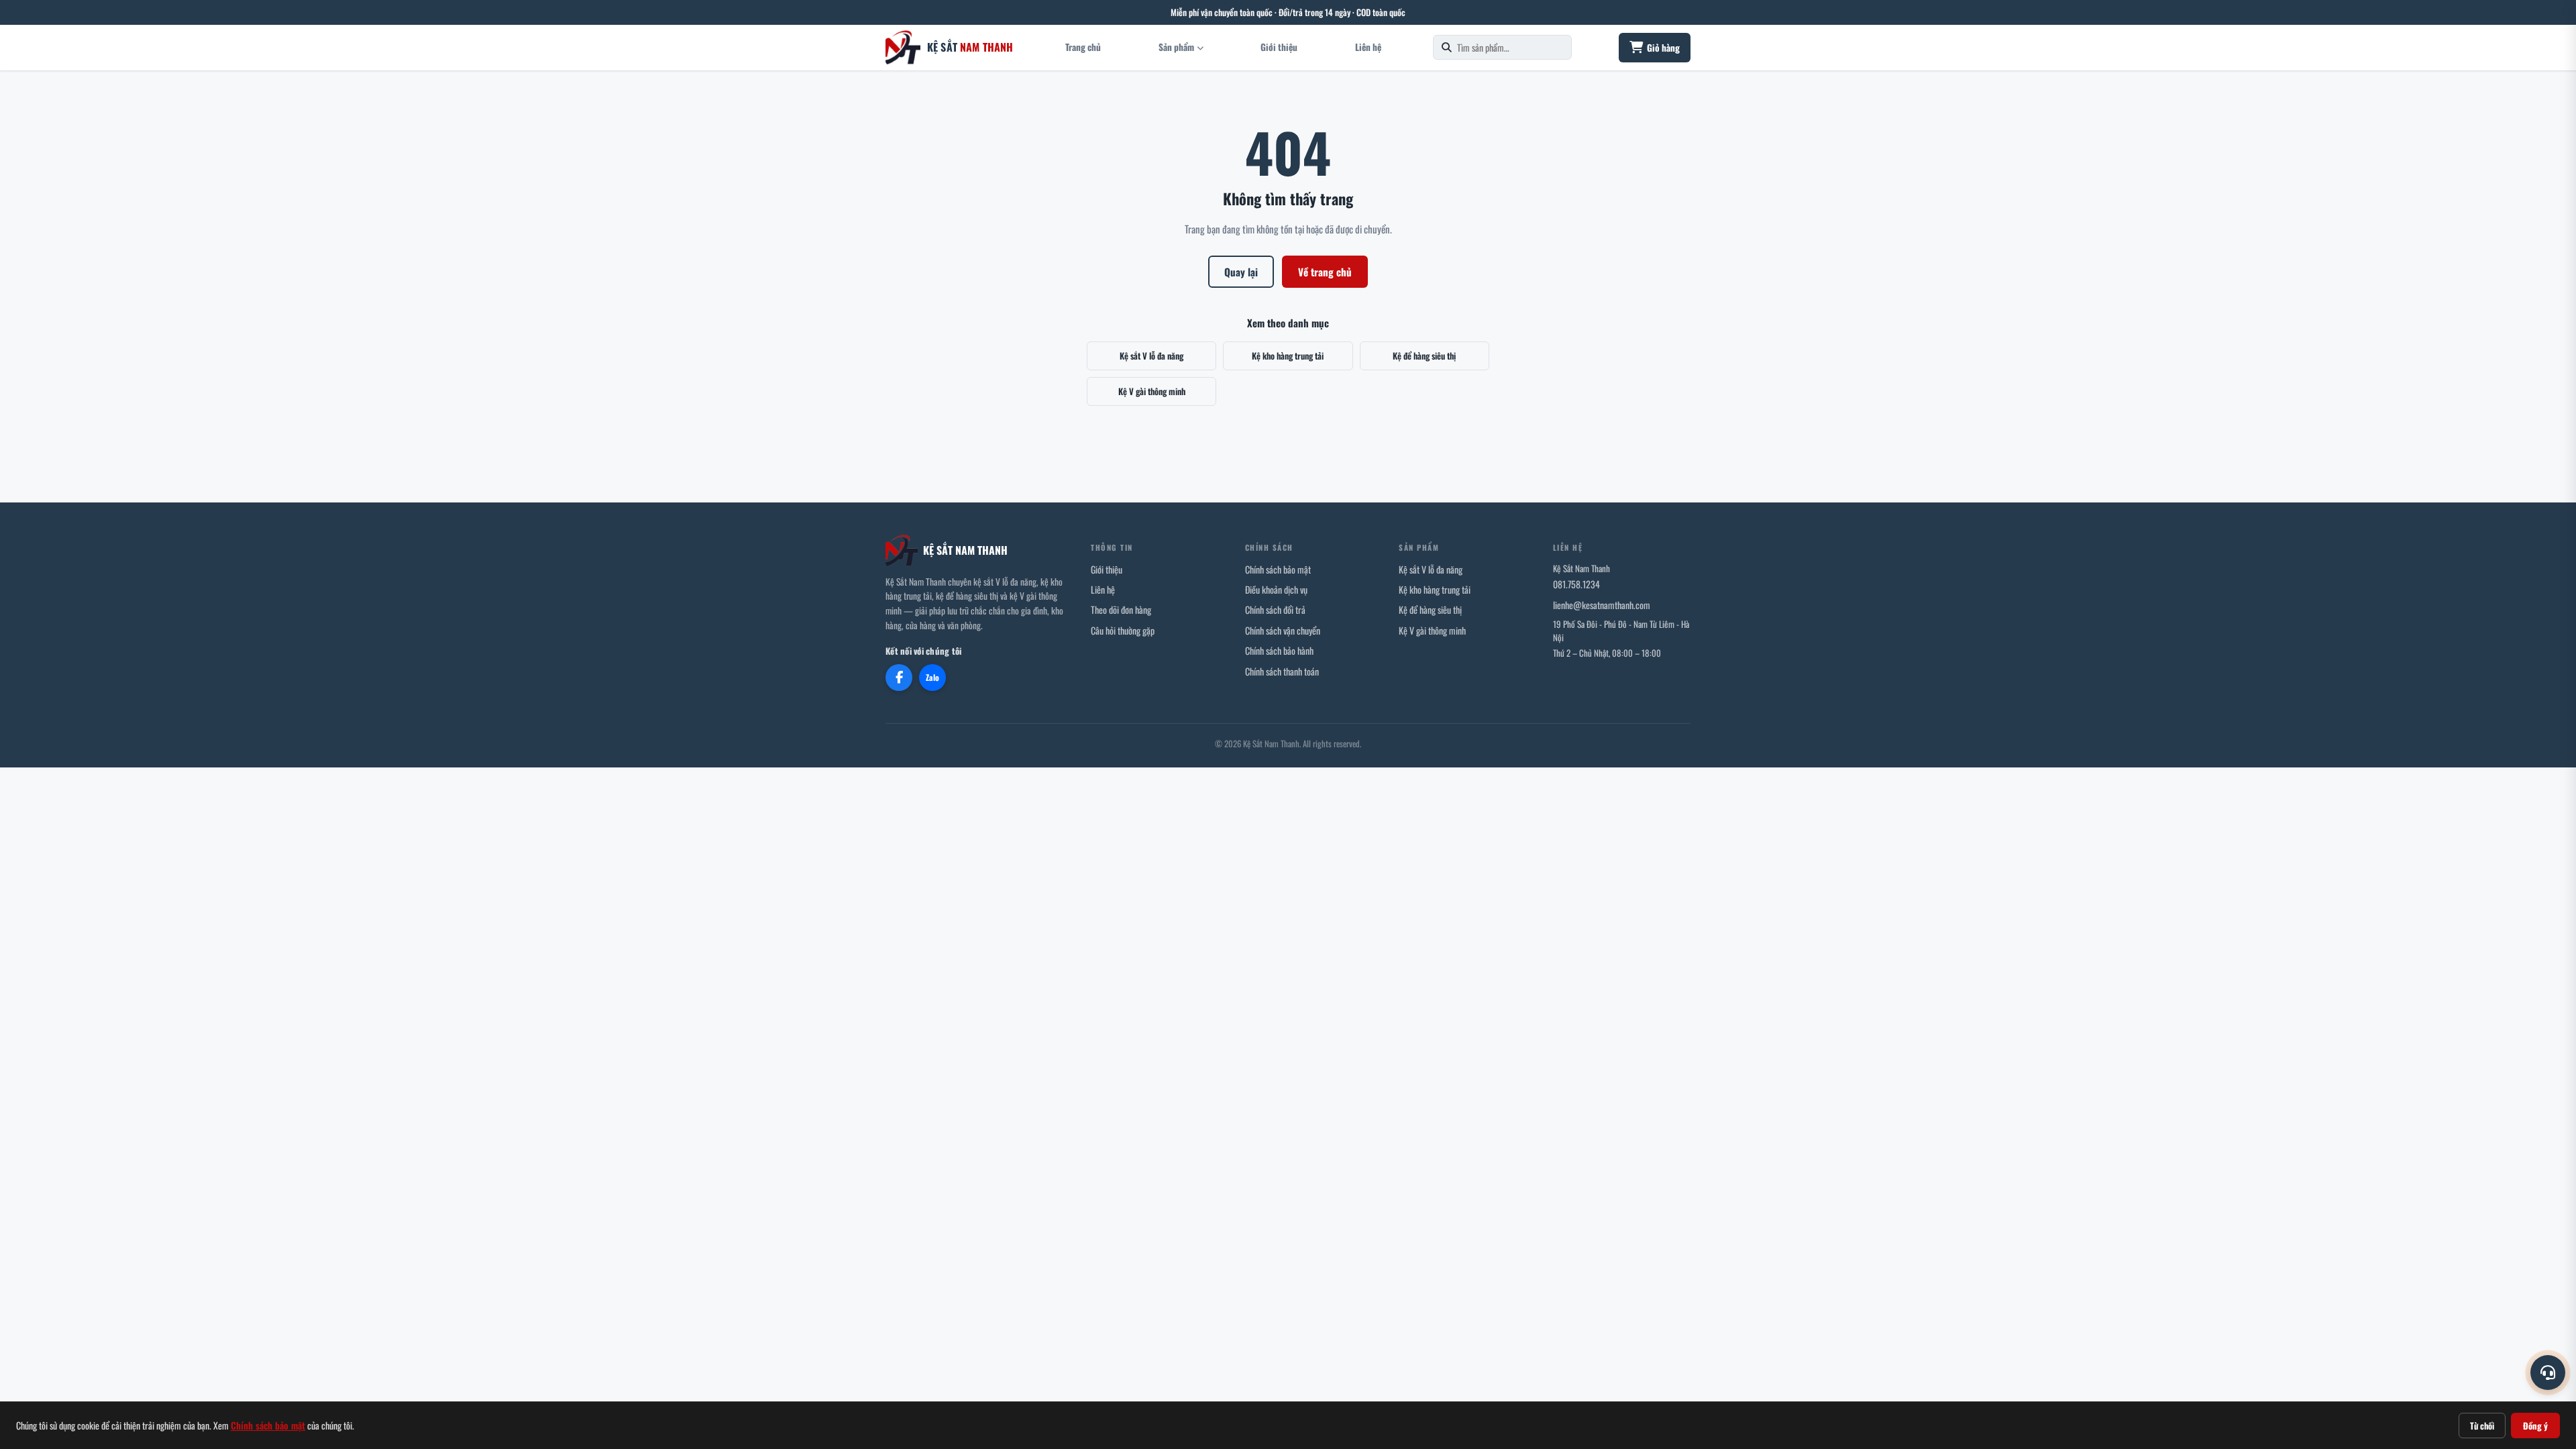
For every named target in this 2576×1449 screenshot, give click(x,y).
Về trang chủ (1325, 272)
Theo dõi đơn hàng (1121, 609)
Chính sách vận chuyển (1283, 630)
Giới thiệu (1279, 47)
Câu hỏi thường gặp (1123, 630)
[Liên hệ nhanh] (2548, 1373)
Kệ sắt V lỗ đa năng (1151, 356)
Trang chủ (1083, 47)
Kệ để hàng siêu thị (1424, 356)
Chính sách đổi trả (1275, 609)
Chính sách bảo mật (1278, 569)
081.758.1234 (1576, 584)
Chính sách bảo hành (1279, 650)
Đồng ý (2535, 1426)
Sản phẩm (1176, 47)
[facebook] (899, 678)
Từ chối (2482, 1426)
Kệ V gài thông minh (1152, 391)
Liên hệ (1368, 47)
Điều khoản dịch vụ (1276, 589)
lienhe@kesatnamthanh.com (1602, 605)
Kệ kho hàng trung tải (1288, 356)
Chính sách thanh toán (1282, 671)
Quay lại (1241, 272)
